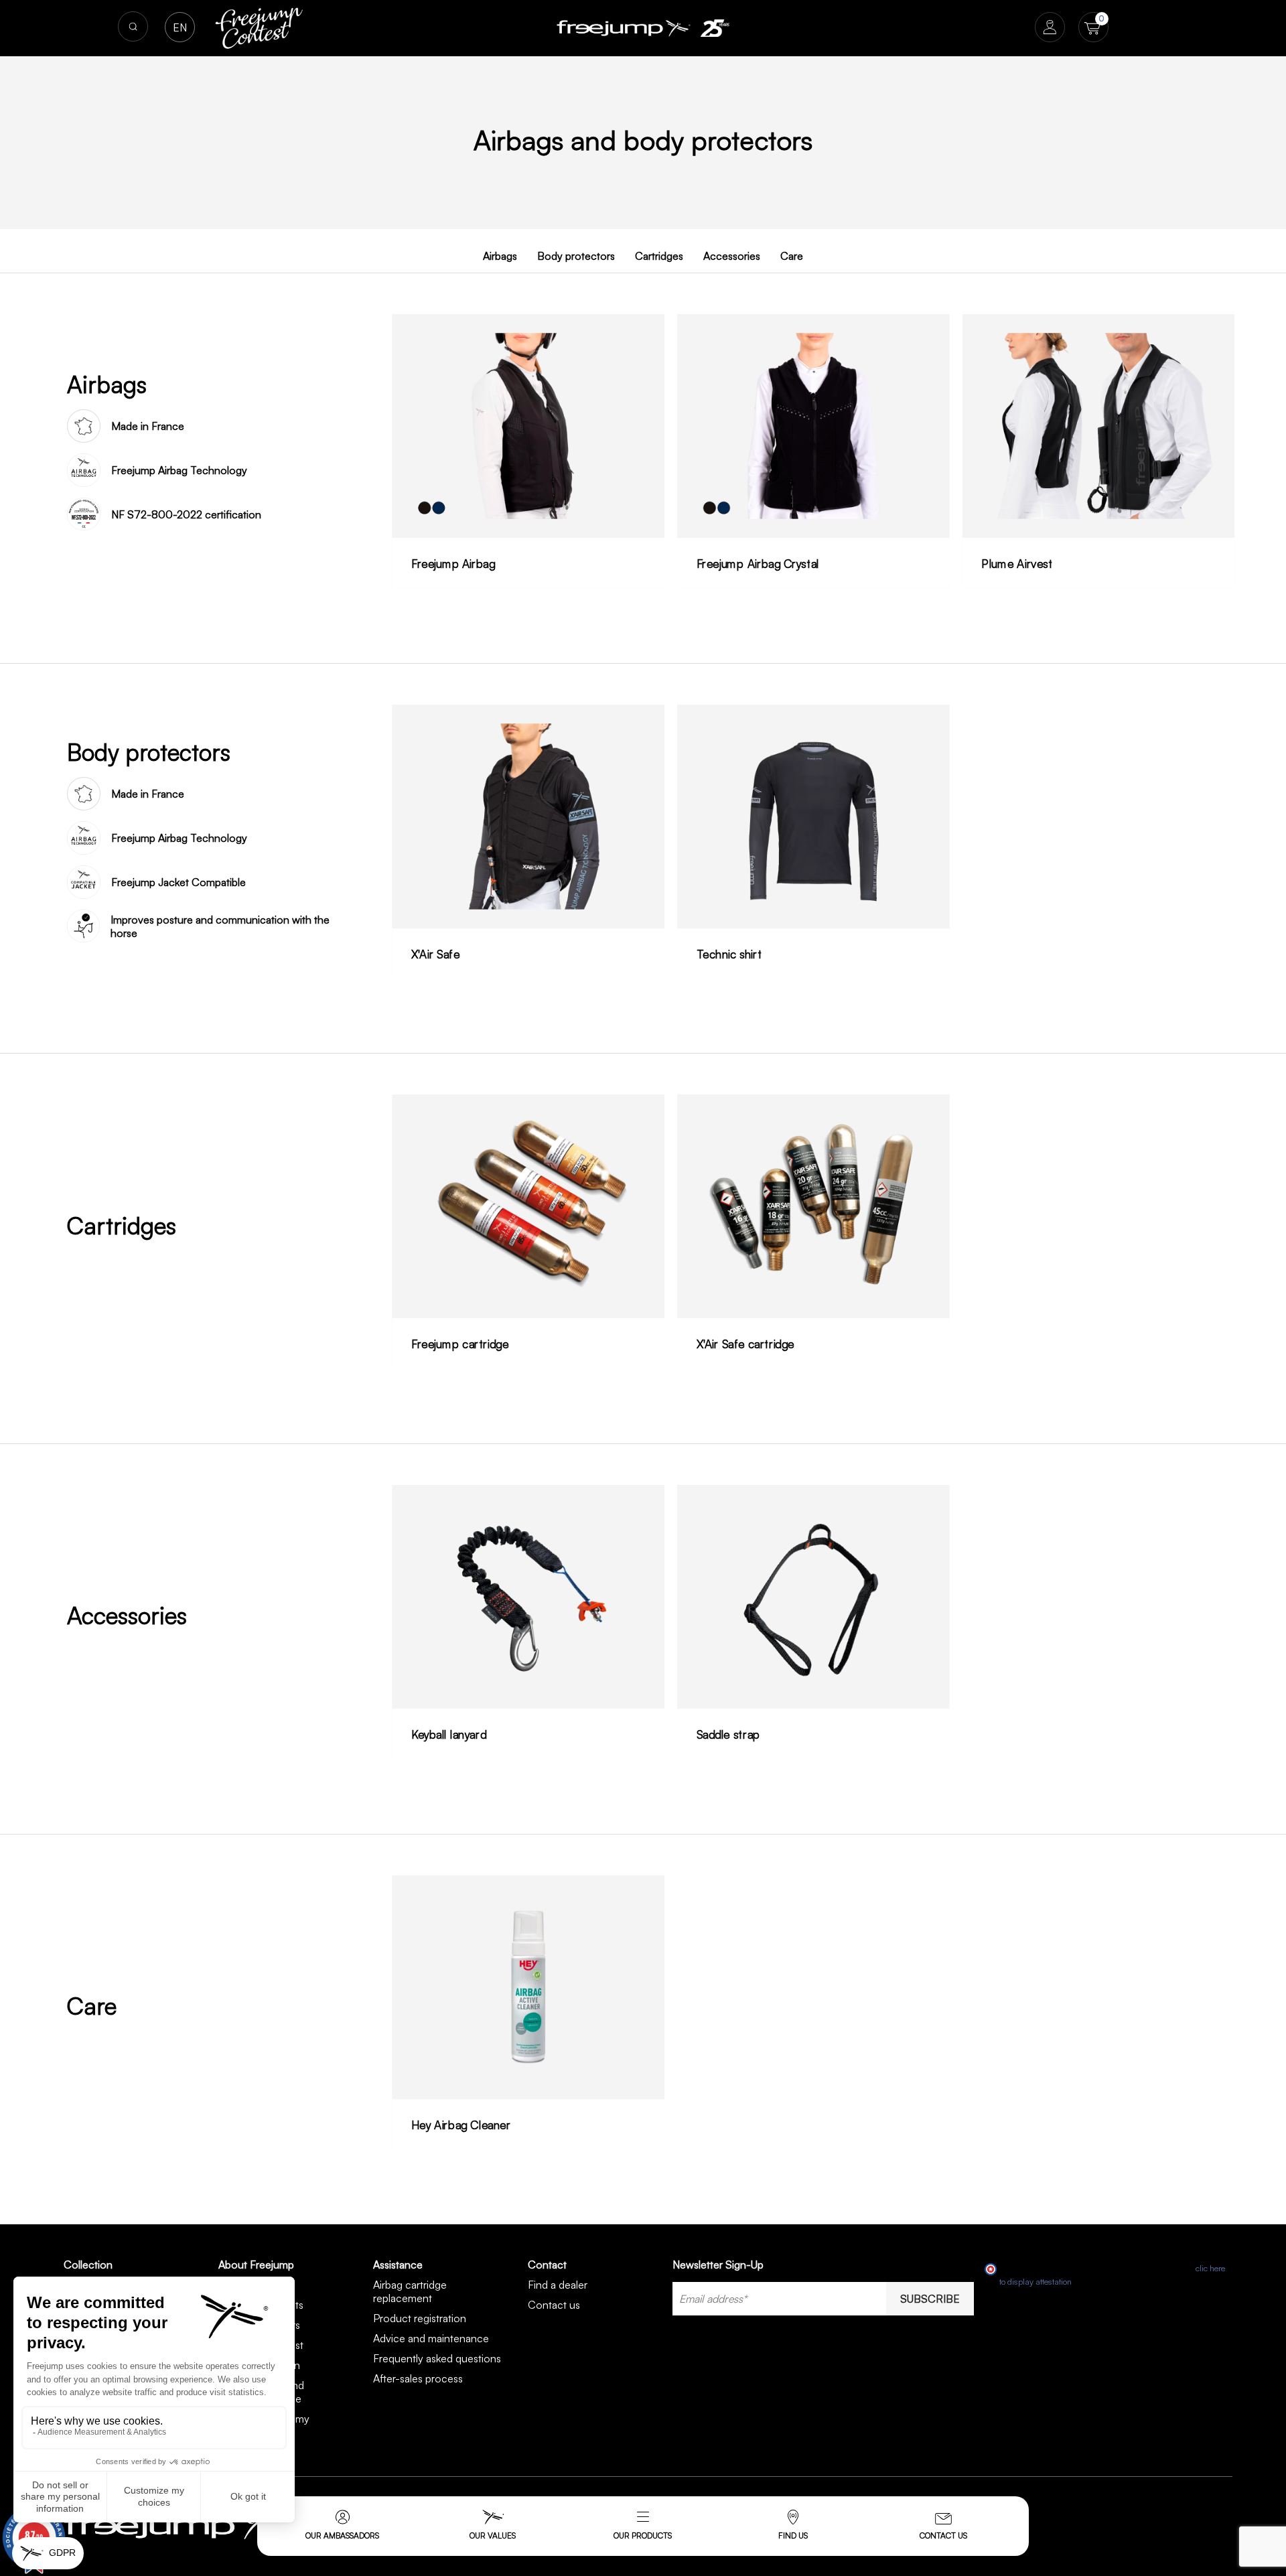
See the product (528, 452)
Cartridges (659, 256)
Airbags (500, 256)
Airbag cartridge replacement (410, 2291)
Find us (793, 2535)
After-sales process (418, 2378)
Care (792, 256)
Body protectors (576, 256)
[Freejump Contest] (259, 27)
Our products (643, 2535)
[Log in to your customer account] (1050, 28)
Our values (493, 2535)
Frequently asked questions (437, 2358)
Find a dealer (558, 2285)
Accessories (732, 256)
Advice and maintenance (431, 2338)
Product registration (420, 2318)
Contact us (943, 2535)
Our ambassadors (342, 2535)
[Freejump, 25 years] (715, 28)
